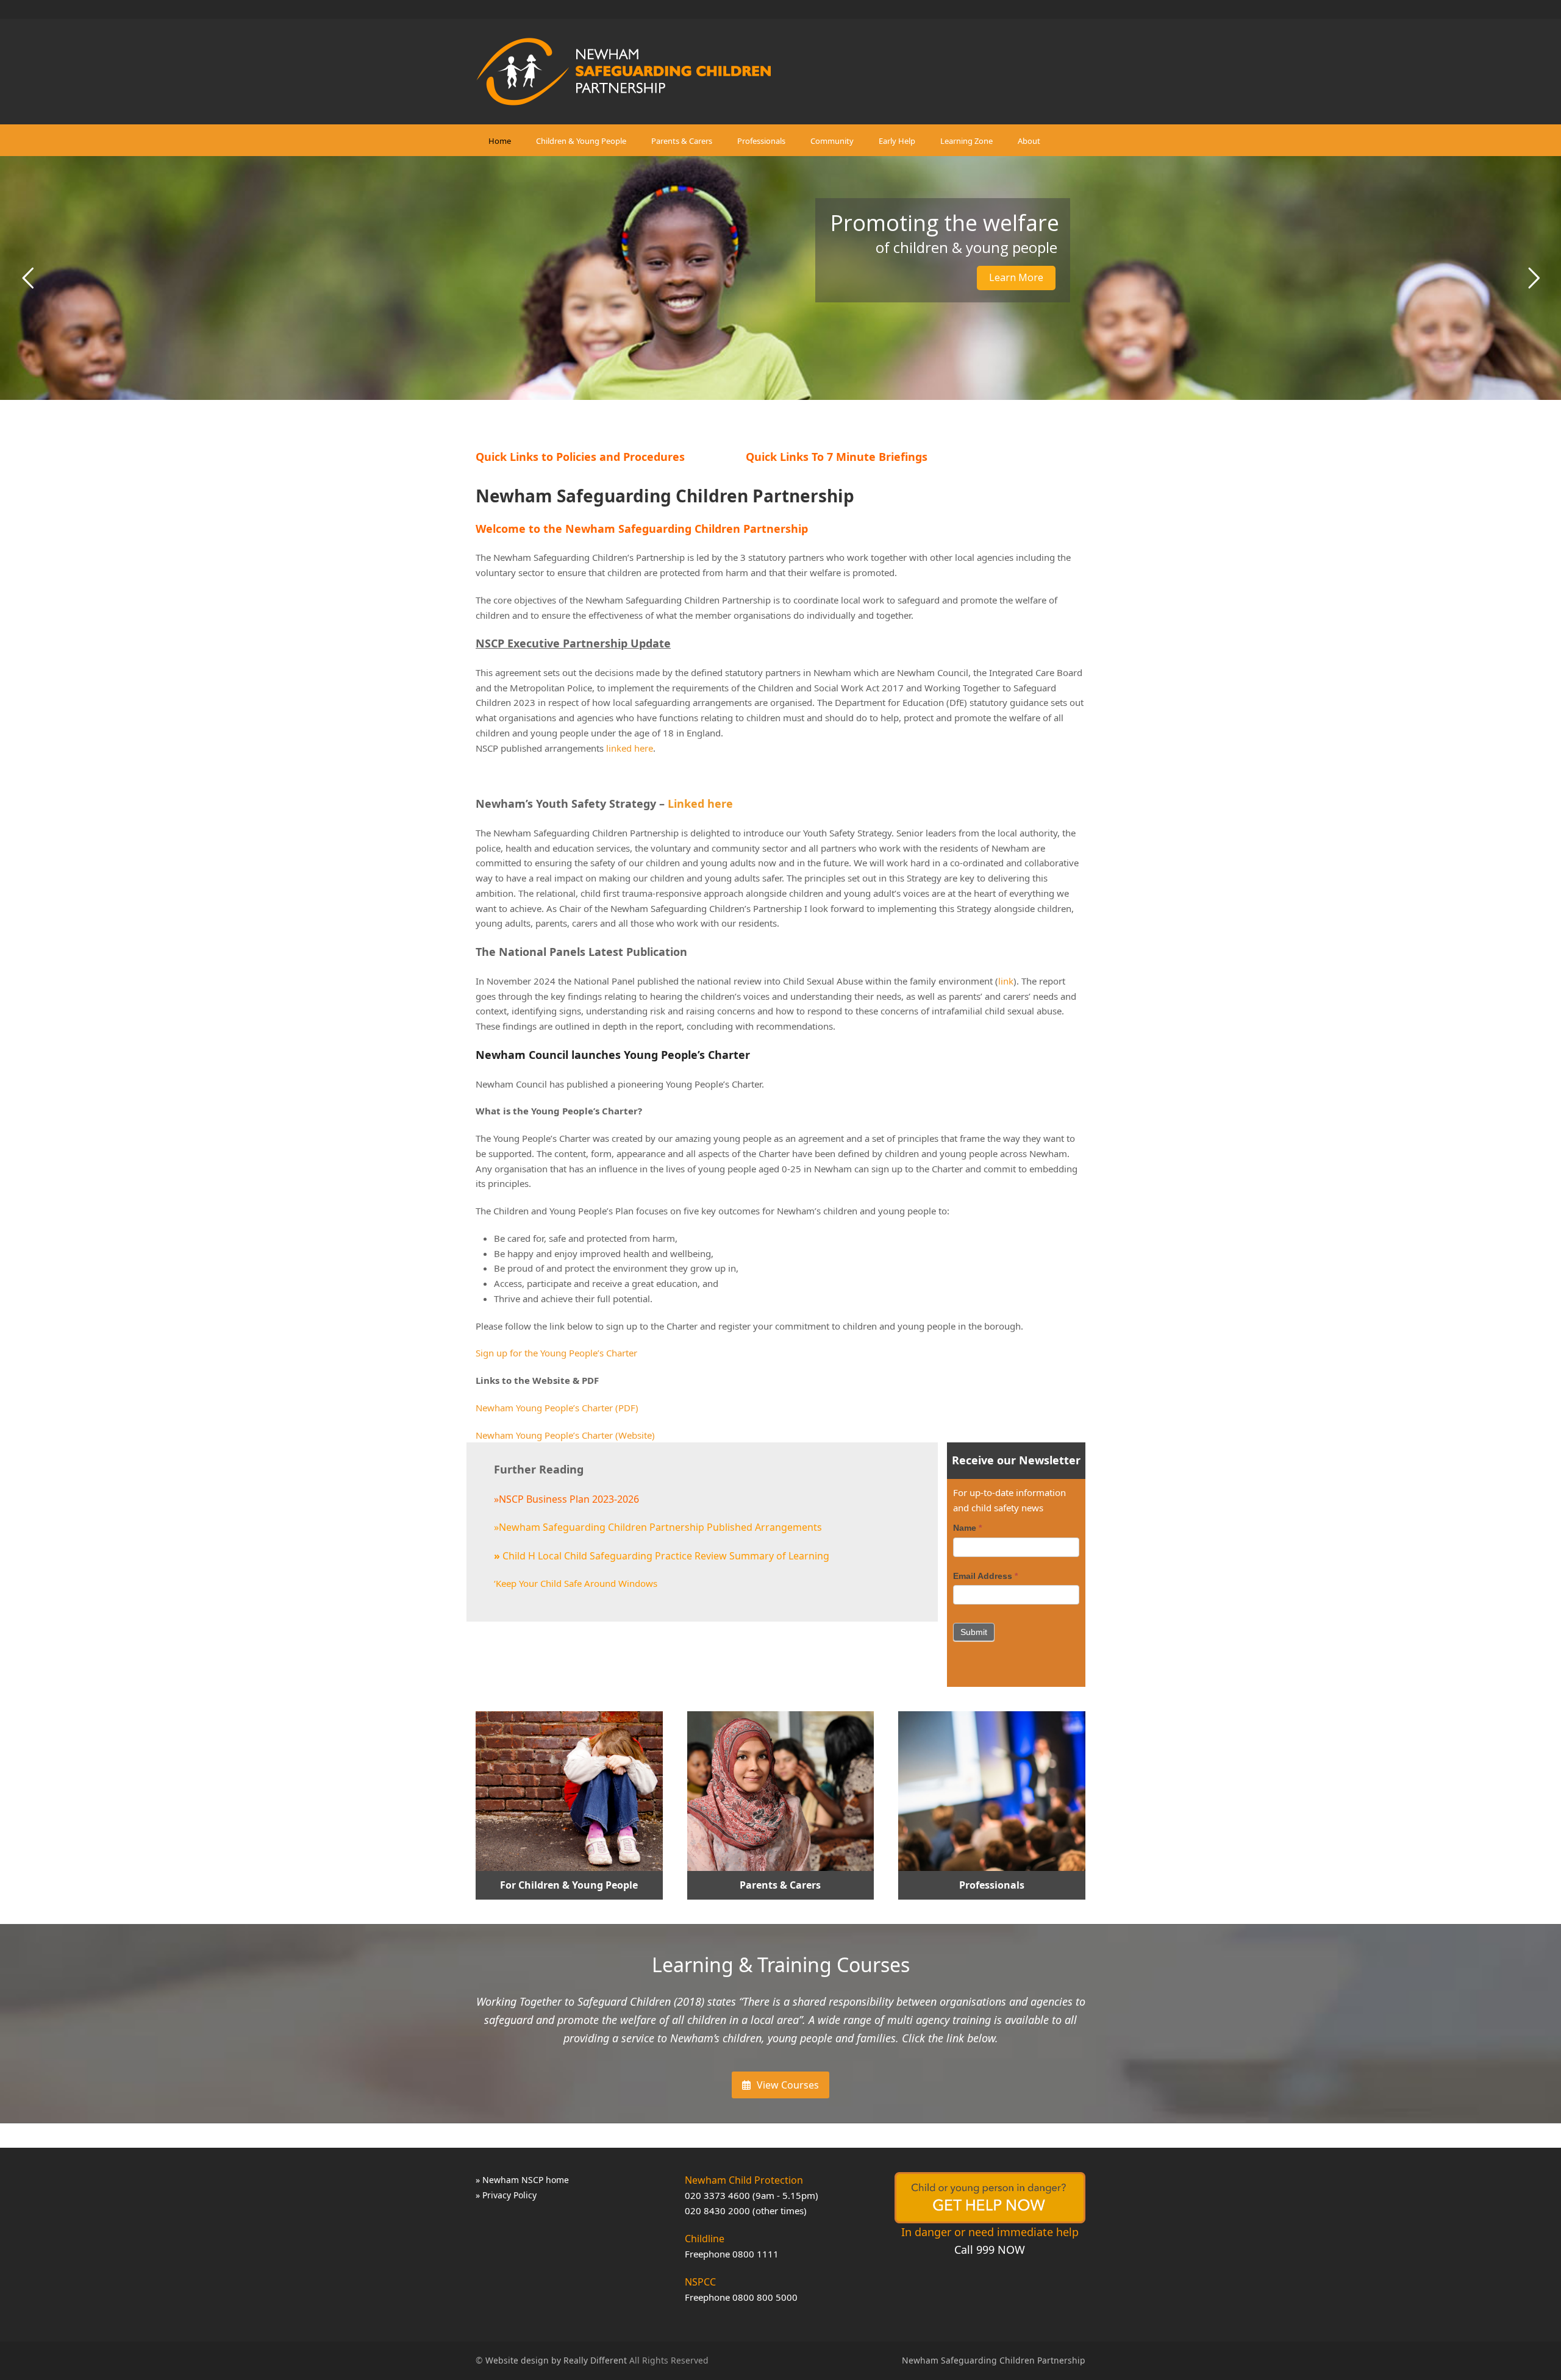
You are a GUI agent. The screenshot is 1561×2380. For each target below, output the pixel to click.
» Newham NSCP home (522, 2180)
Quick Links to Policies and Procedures (580, 457)
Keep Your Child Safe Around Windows (577, 1583)
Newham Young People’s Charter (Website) (565, 1435)
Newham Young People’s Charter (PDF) (557, 1408)
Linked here (700, 803)
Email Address (985, 1576)
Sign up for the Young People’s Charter (556, 1353)
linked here (630, 748)
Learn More (1016, 277)
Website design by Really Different (556, 2360)
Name (967, 1528)
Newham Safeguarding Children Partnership (994, 2360)
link (1006, 981)
